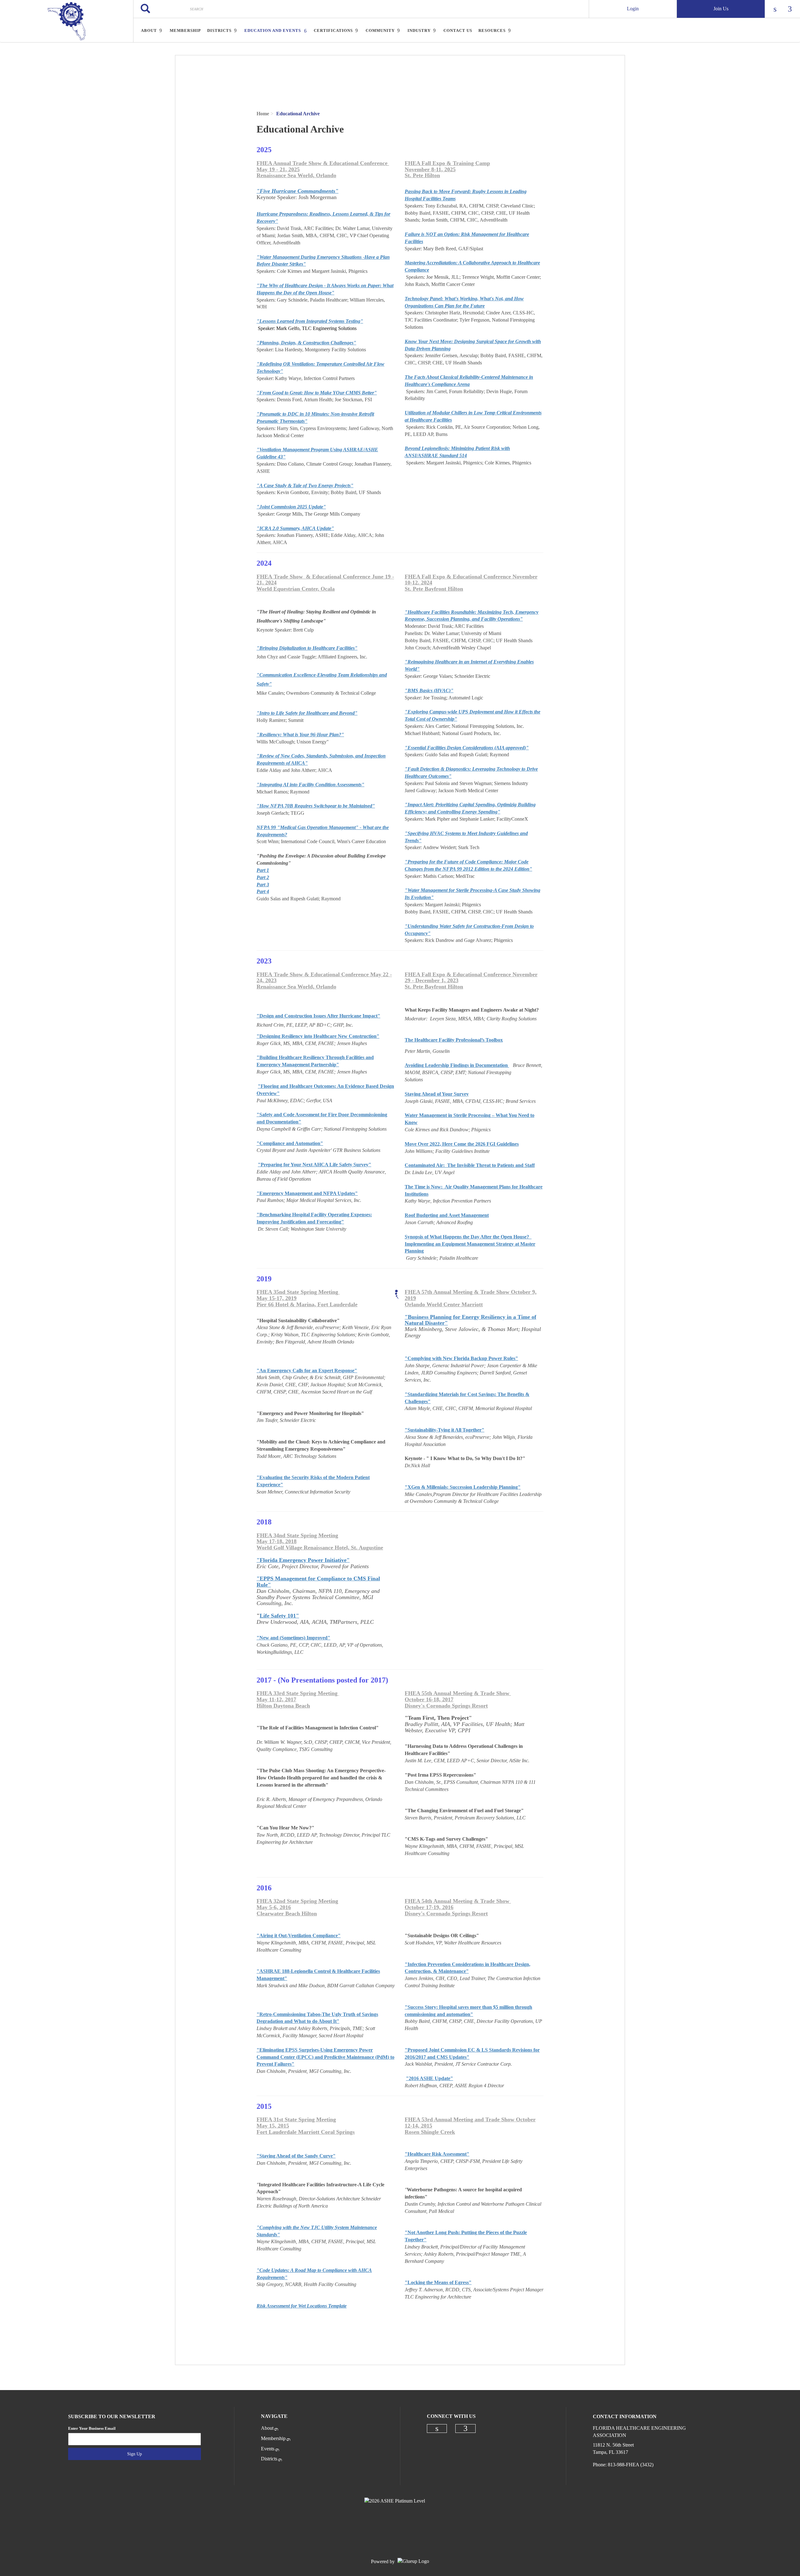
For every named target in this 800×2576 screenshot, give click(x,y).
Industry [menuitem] (419, 30)
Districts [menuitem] (219, 30)
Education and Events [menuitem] (273, 30)
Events (268, 2449)
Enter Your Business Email (92, 2428)
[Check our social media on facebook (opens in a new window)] (466, 2428)
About (267, 2428)
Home (263, 114)
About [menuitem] (149, 30)
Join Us (721, 9)
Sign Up (135, 2454)
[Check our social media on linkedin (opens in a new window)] (437, 2428)
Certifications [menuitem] (333, 30)
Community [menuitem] (380, 30)
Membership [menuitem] (185, 30)
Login (633, 9)
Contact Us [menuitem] (458, 30)
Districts (269, 2459)
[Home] (67, 21)
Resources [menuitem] (492, 30)
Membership (273, 2438)
